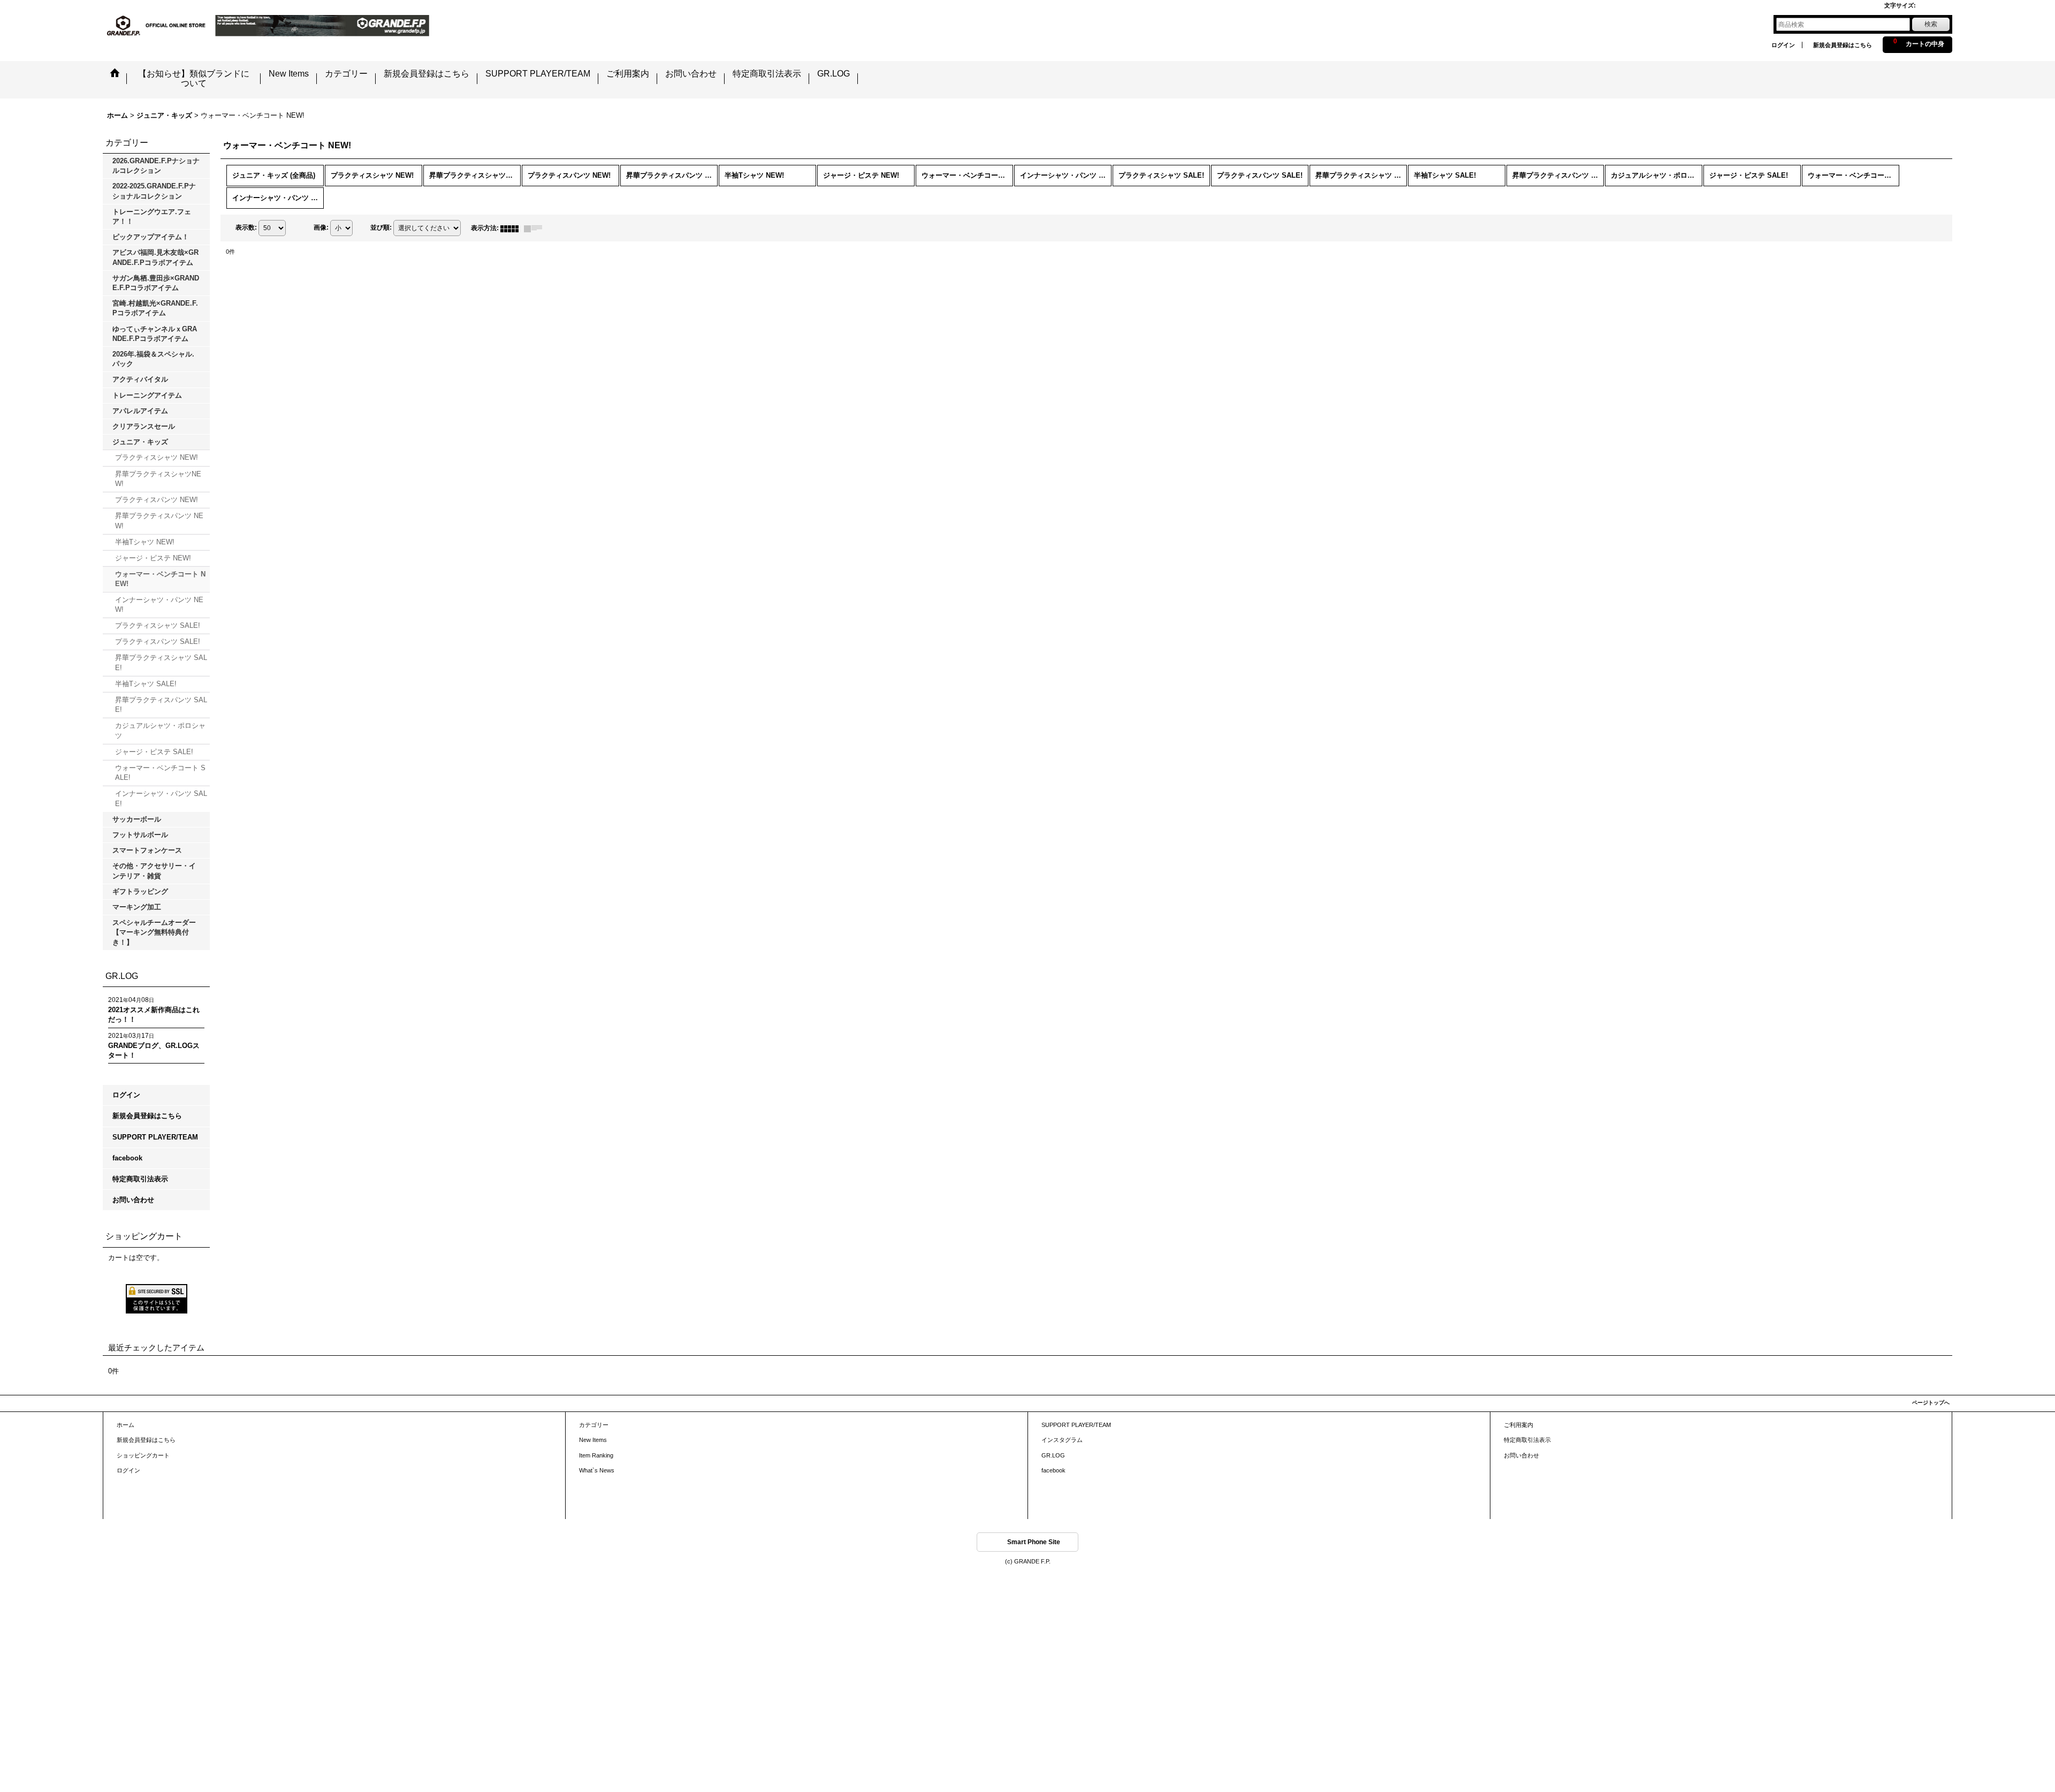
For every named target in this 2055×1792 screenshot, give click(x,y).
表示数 (246, 228)
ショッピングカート (143, 1455)
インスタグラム (1062, 1440)
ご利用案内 (1519, 1425)
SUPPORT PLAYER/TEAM (155, 1137)
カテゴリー (594, 1425)
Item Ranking (596, 1455)
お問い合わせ (133, 1200)
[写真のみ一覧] (512, 228)
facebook (127, 1158)
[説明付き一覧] (536, 228)
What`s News (597, 1470)
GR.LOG (1053, 1455)
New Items (593, 1440)
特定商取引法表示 (140, 1179)
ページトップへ (1931, 1403)
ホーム (125, 1425)
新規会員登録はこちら (1843, 45)
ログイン (1783, 45)
